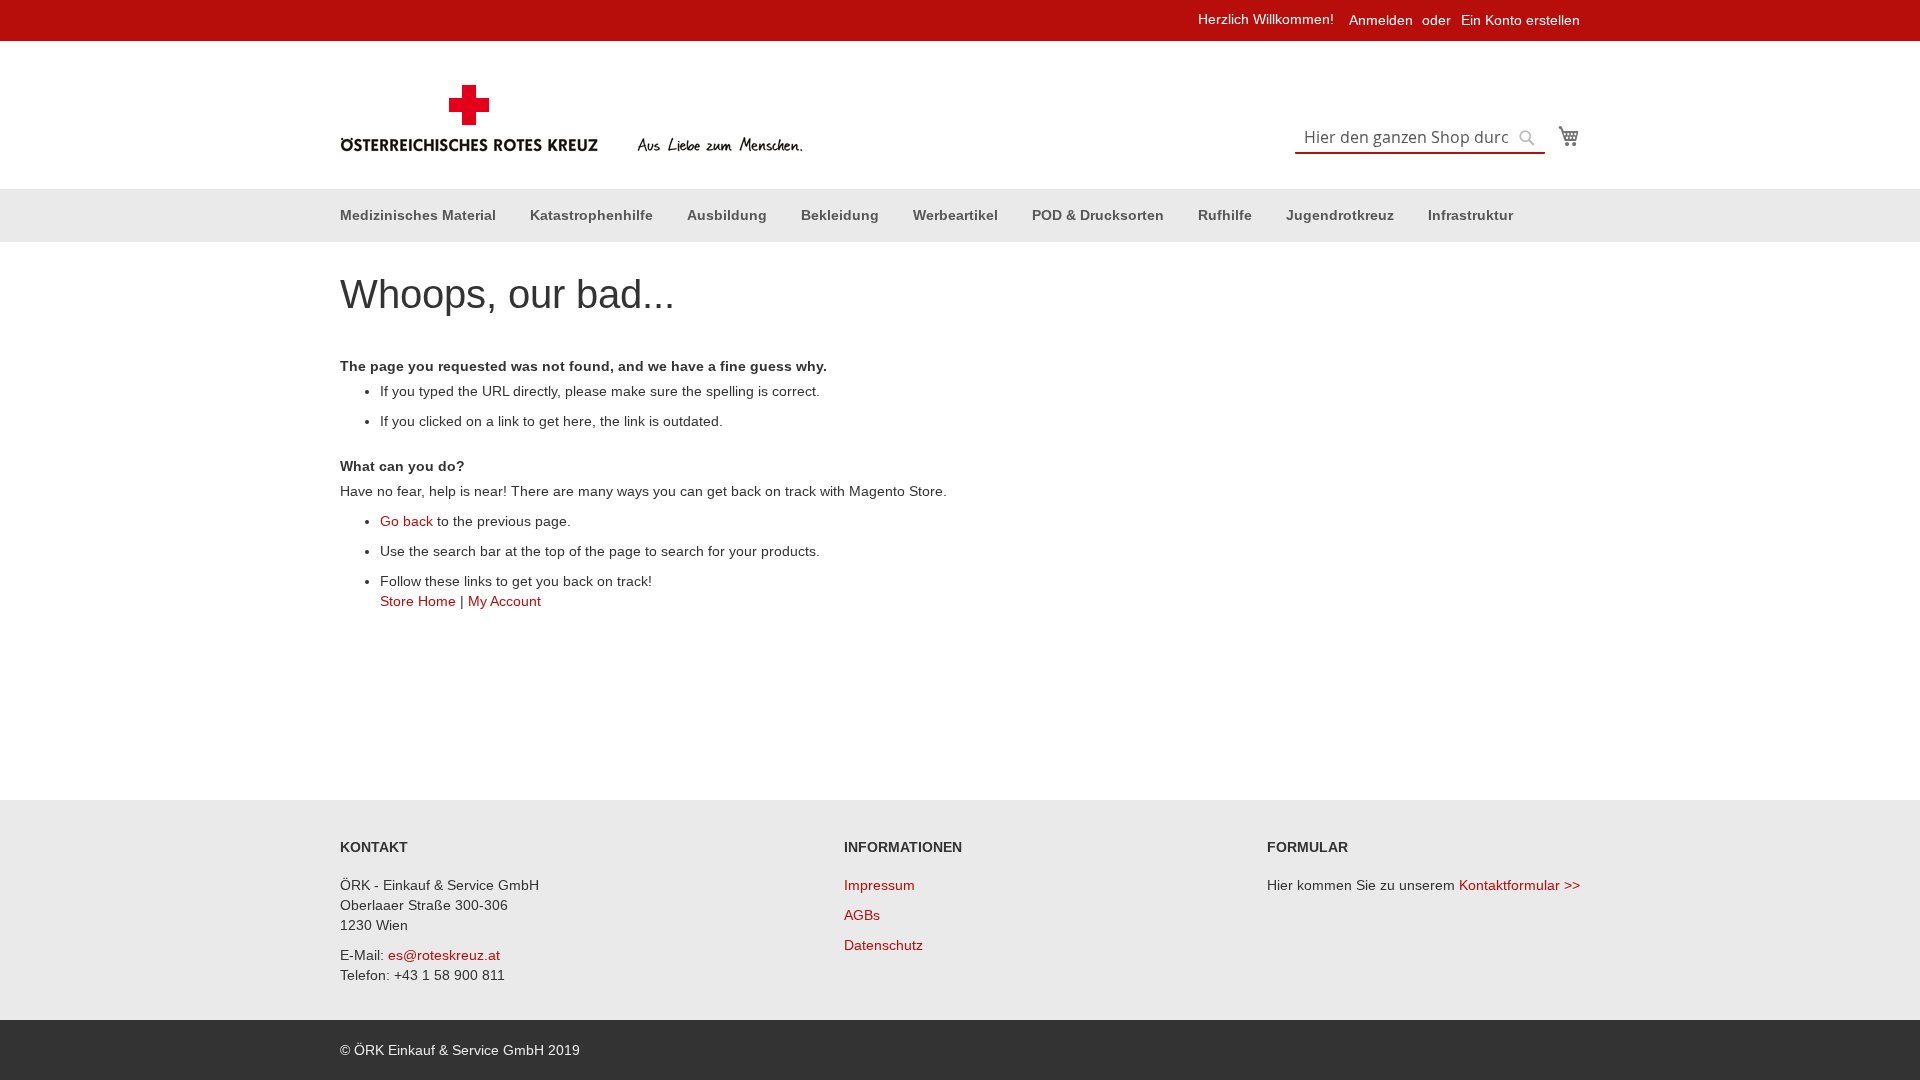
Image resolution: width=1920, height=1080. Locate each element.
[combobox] (1420, 138)
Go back (406, 521)
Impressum (879, 885)
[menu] (960, 215)
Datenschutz (883, 945)
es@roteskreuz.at (444, 955)
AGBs (862, 915)
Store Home (418, 601)
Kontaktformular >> (1519, 885)
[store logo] (574, 119)
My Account (504, 601)
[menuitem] (418, 215)
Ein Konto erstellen (1520, 20)
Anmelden (1381, 20)
